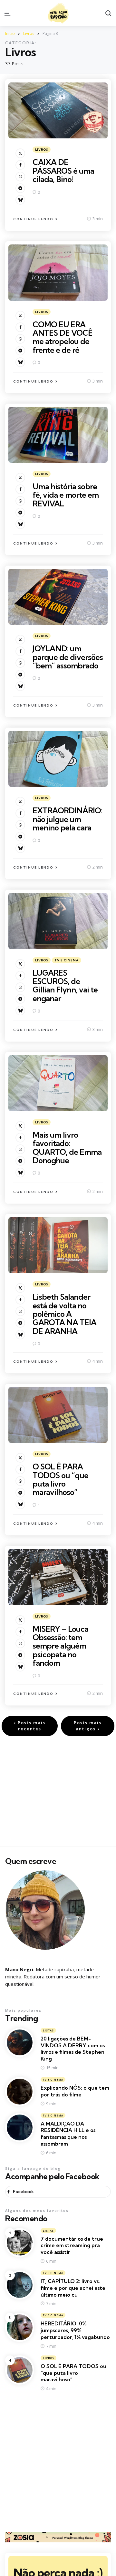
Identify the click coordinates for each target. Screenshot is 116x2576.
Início (10, 33)
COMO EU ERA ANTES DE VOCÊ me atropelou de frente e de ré (63, 337)
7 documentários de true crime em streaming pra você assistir (72, 2246)
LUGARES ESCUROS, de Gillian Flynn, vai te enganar (65, 985)
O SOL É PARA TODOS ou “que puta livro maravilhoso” (60, 1479)
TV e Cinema (67, 960)
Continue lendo (33, 219)
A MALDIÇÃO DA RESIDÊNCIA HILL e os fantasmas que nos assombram (68, 2134)
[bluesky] (20, 200)
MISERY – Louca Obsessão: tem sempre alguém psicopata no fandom (60, 1646)
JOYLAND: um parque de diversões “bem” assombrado (68, 657)
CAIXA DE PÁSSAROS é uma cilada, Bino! (63, 171)
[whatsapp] (20, 177)
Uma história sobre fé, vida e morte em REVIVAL (66, 495)
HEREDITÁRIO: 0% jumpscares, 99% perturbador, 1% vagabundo (75, 2330)
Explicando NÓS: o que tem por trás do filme (75, 2091)
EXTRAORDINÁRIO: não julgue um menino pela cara (67, 819)
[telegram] (20, 188)
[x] (20, 153)
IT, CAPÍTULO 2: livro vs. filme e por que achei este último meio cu (73, 2288)
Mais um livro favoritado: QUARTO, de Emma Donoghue (67, 1147)
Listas (48, 2030)
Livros (29, 33)
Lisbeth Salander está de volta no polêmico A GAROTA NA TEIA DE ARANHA (64, 1314)
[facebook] (20, 165)
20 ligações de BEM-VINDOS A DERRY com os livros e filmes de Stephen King (73, 2049)
